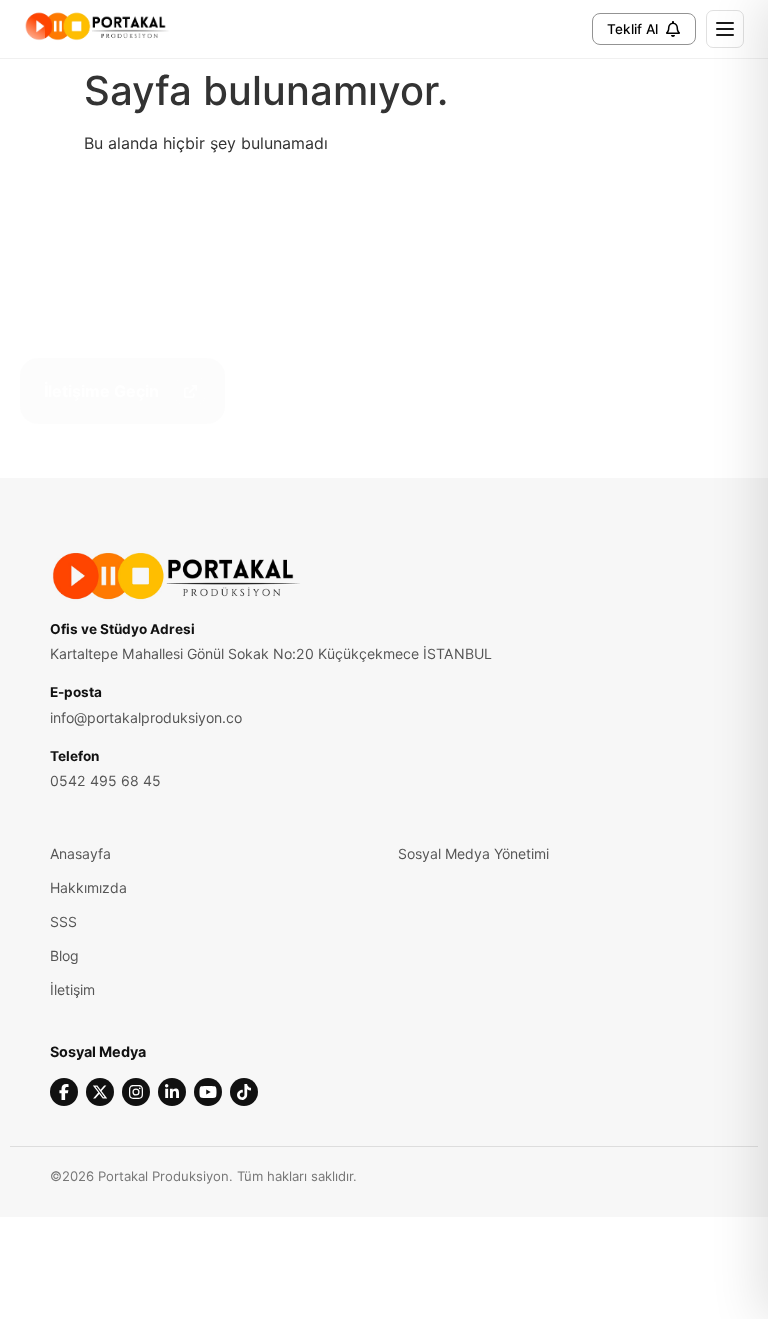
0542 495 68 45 (105, 780)
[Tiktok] (244, 1092)
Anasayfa (80, 853)
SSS (63, 921)
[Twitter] (100, 1092)
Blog (64, 955)
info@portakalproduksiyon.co (146, 717)
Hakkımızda (88, 887)
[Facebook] (64, 1092)
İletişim (72, 989)
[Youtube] (208, 1092)
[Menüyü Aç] (725, 29)
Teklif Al (632, 29)
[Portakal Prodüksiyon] (97, 26)
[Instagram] (136, 1092)
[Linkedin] (172, 1092)
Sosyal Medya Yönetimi (473, 853)
